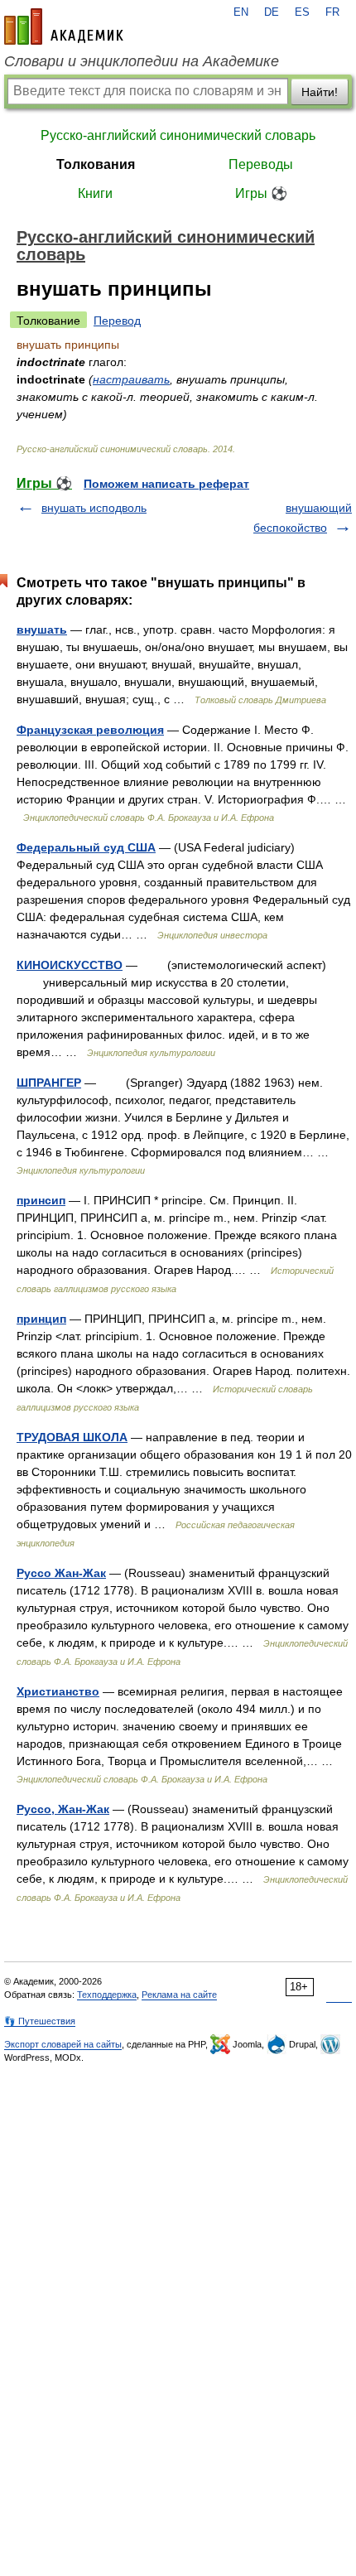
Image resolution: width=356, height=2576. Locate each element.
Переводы (261, 164)
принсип (41, 1200)
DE (272, 12)
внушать (42, 630)
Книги (95, 193)
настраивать (131, 379)
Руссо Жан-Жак (61, 1573)
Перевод (117, 321)
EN (241, 12)
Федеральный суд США (86, 847)
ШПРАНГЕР (49, 1083)
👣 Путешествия (40, 2021)
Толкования (96, 164)
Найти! (320, 92)
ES (302, 12)
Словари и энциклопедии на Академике (142, 61)
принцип (41, 1319)
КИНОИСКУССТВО (70, 965)
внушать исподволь (94, 508)
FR (332, 12)
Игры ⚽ (261, 193)
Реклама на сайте (179, 1995)
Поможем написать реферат (166, 484)
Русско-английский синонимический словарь (178, 135)
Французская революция (90, 730)
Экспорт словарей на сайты (63, 2044)
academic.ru (64, 27)
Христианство (58, 1691)
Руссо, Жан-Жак (63, 1809)
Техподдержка (107, 1995)
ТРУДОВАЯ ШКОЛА (72, 1437)
